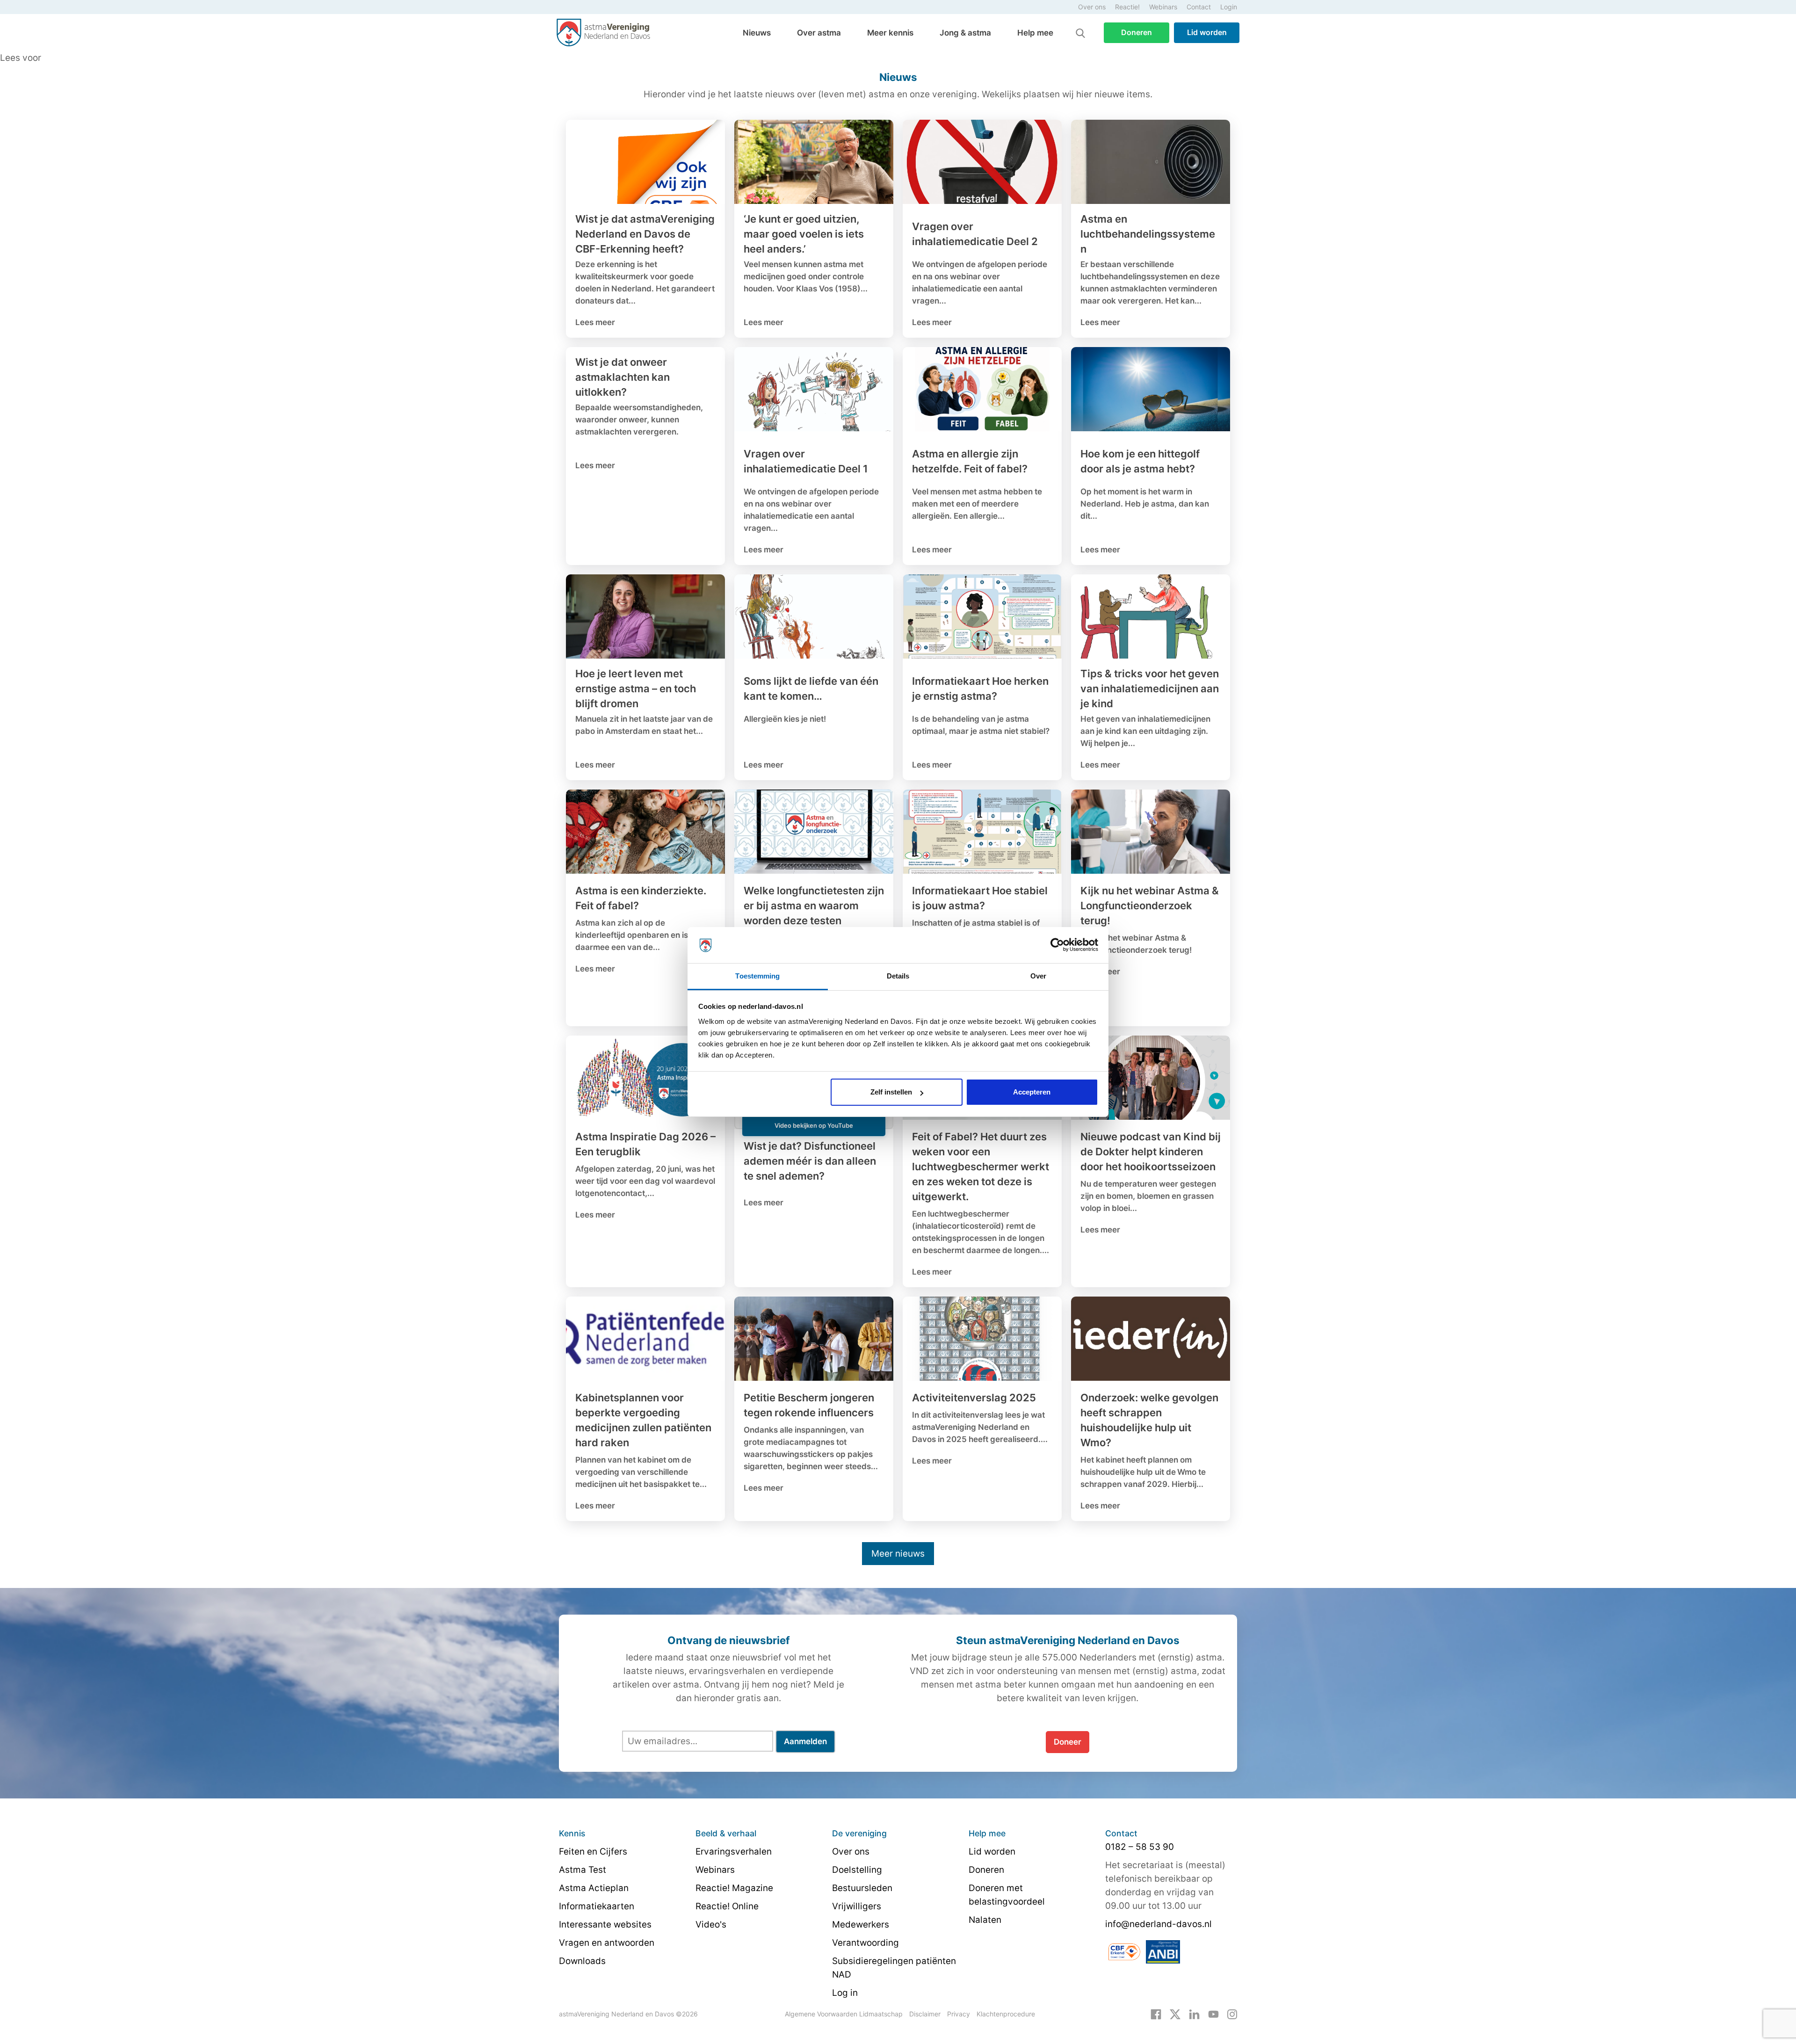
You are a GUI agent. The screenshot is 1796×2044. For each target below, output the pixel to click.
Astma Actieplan (594, 1888)
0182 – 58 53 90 (1140, 1847)
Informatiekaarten (597, 1906)
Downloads (582, 1961)
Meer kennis (890, 33)
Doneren (1137, 32)
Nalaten (985, 1920)
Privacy (959, 2014)
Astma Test (583, 1870)
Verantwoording (865, 1943)
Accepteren (1032, 1092)
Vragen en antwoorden (607, 1943)
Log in (845, 1993)
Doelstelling (857, 1870)
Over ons (1092, 7)
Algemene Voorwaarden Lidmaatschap (844, 2014)
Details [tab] (898, 976)
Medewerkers (861, 1924)
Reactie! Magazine (734, 1888)
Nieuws (757, 33)
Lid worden (1207, 32)
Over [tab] (1038, 976)
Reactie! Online (727, 1906)
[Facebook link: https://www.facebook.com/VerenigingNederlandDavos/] (1156, 2014)
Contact (1199, 7)
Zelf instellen (891, 1092)
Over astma (819, 33)
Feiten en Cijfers (593, 1852)
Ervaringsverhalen (734, 1852)
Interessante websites (605, 1924)
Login (1229, 7)
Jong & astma (965, 33)
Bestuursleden (862, 1888)
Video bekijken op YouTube (814, 1125)
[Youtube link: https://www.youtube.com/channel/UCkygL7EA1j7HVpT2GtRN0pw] (1213, 2014)
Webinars (1163, 7)
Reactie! (1127, 7)
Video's (711, 1924)
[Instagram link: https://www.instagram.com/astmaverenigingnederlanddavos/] (1232, 2014)
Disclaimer (925, 2014)
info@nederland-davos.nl (1159, 1924)
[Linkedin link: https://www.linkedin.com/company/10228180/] (1194, 2014)
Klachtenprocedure (1006, 2014)
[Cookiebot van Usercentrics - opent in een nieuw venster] (1057, 945)
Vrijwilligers (857, 1906)
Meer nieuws (898, 1554)
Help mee (1035, 33)
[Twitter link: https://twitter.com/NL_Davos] (1175, 2014)
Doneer (1068, 1742)
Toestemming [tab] (757, 976)
